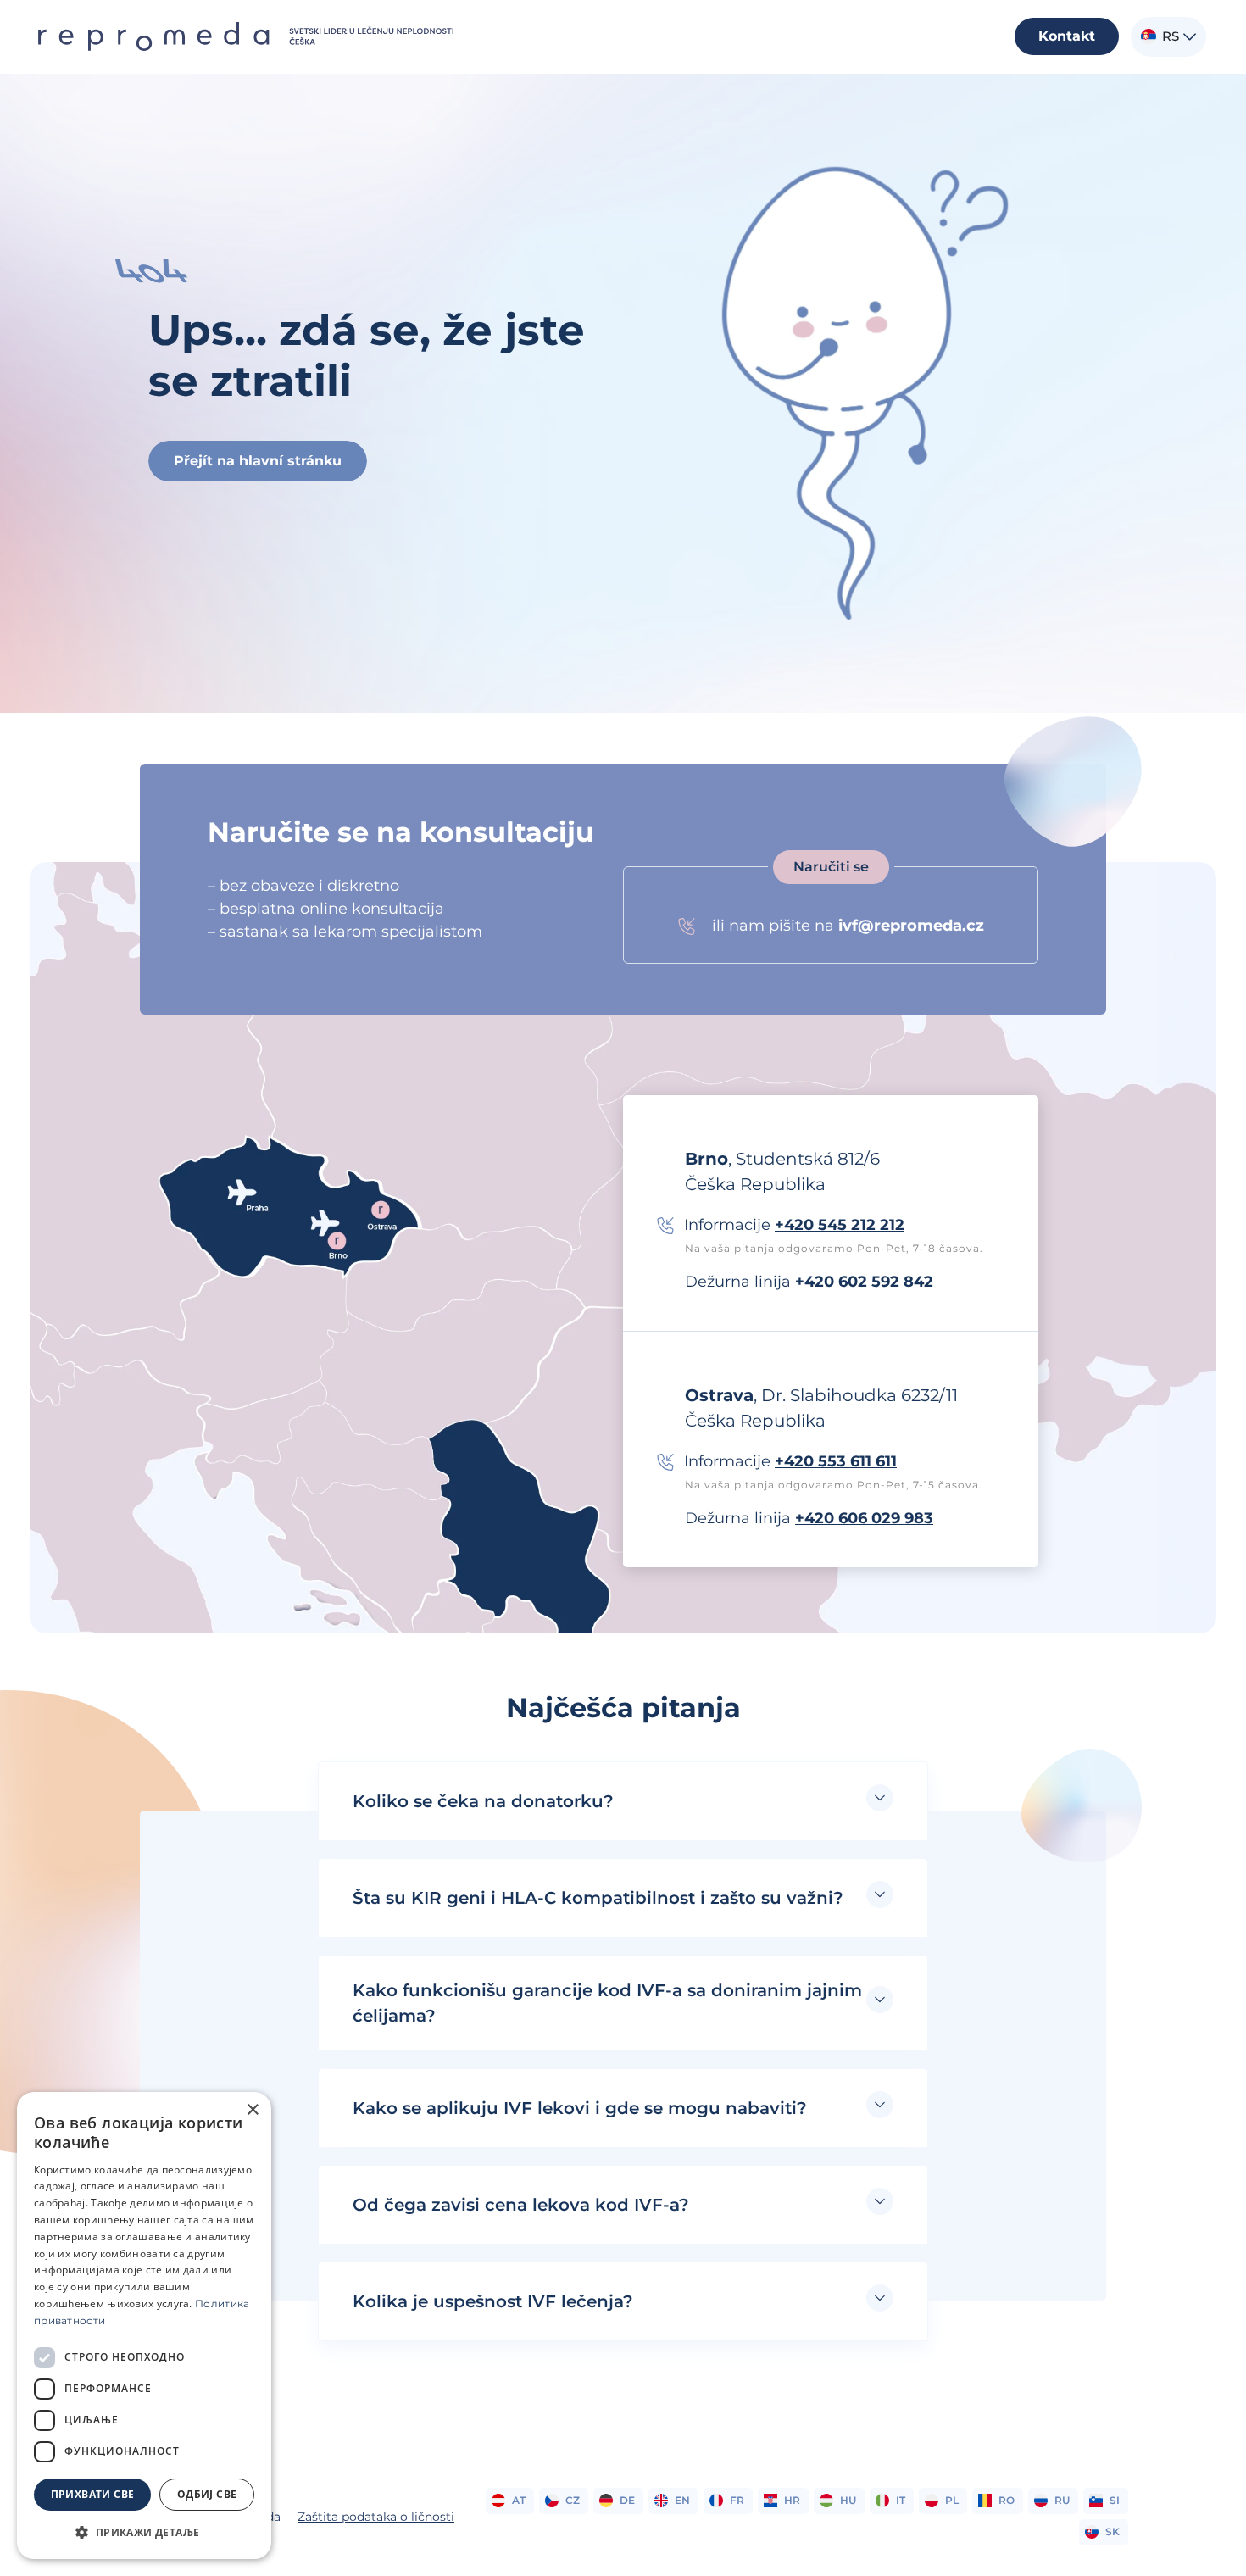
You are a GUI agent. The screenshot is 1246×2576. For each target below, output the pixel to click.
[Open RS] (1190, 37)
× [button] (252, 2110)
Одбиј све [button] (207, 2494)
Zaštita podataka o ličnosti (376, 2517)
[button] (623, 1801)
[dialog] (144, 2326)
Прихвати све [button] (93, 2494)
